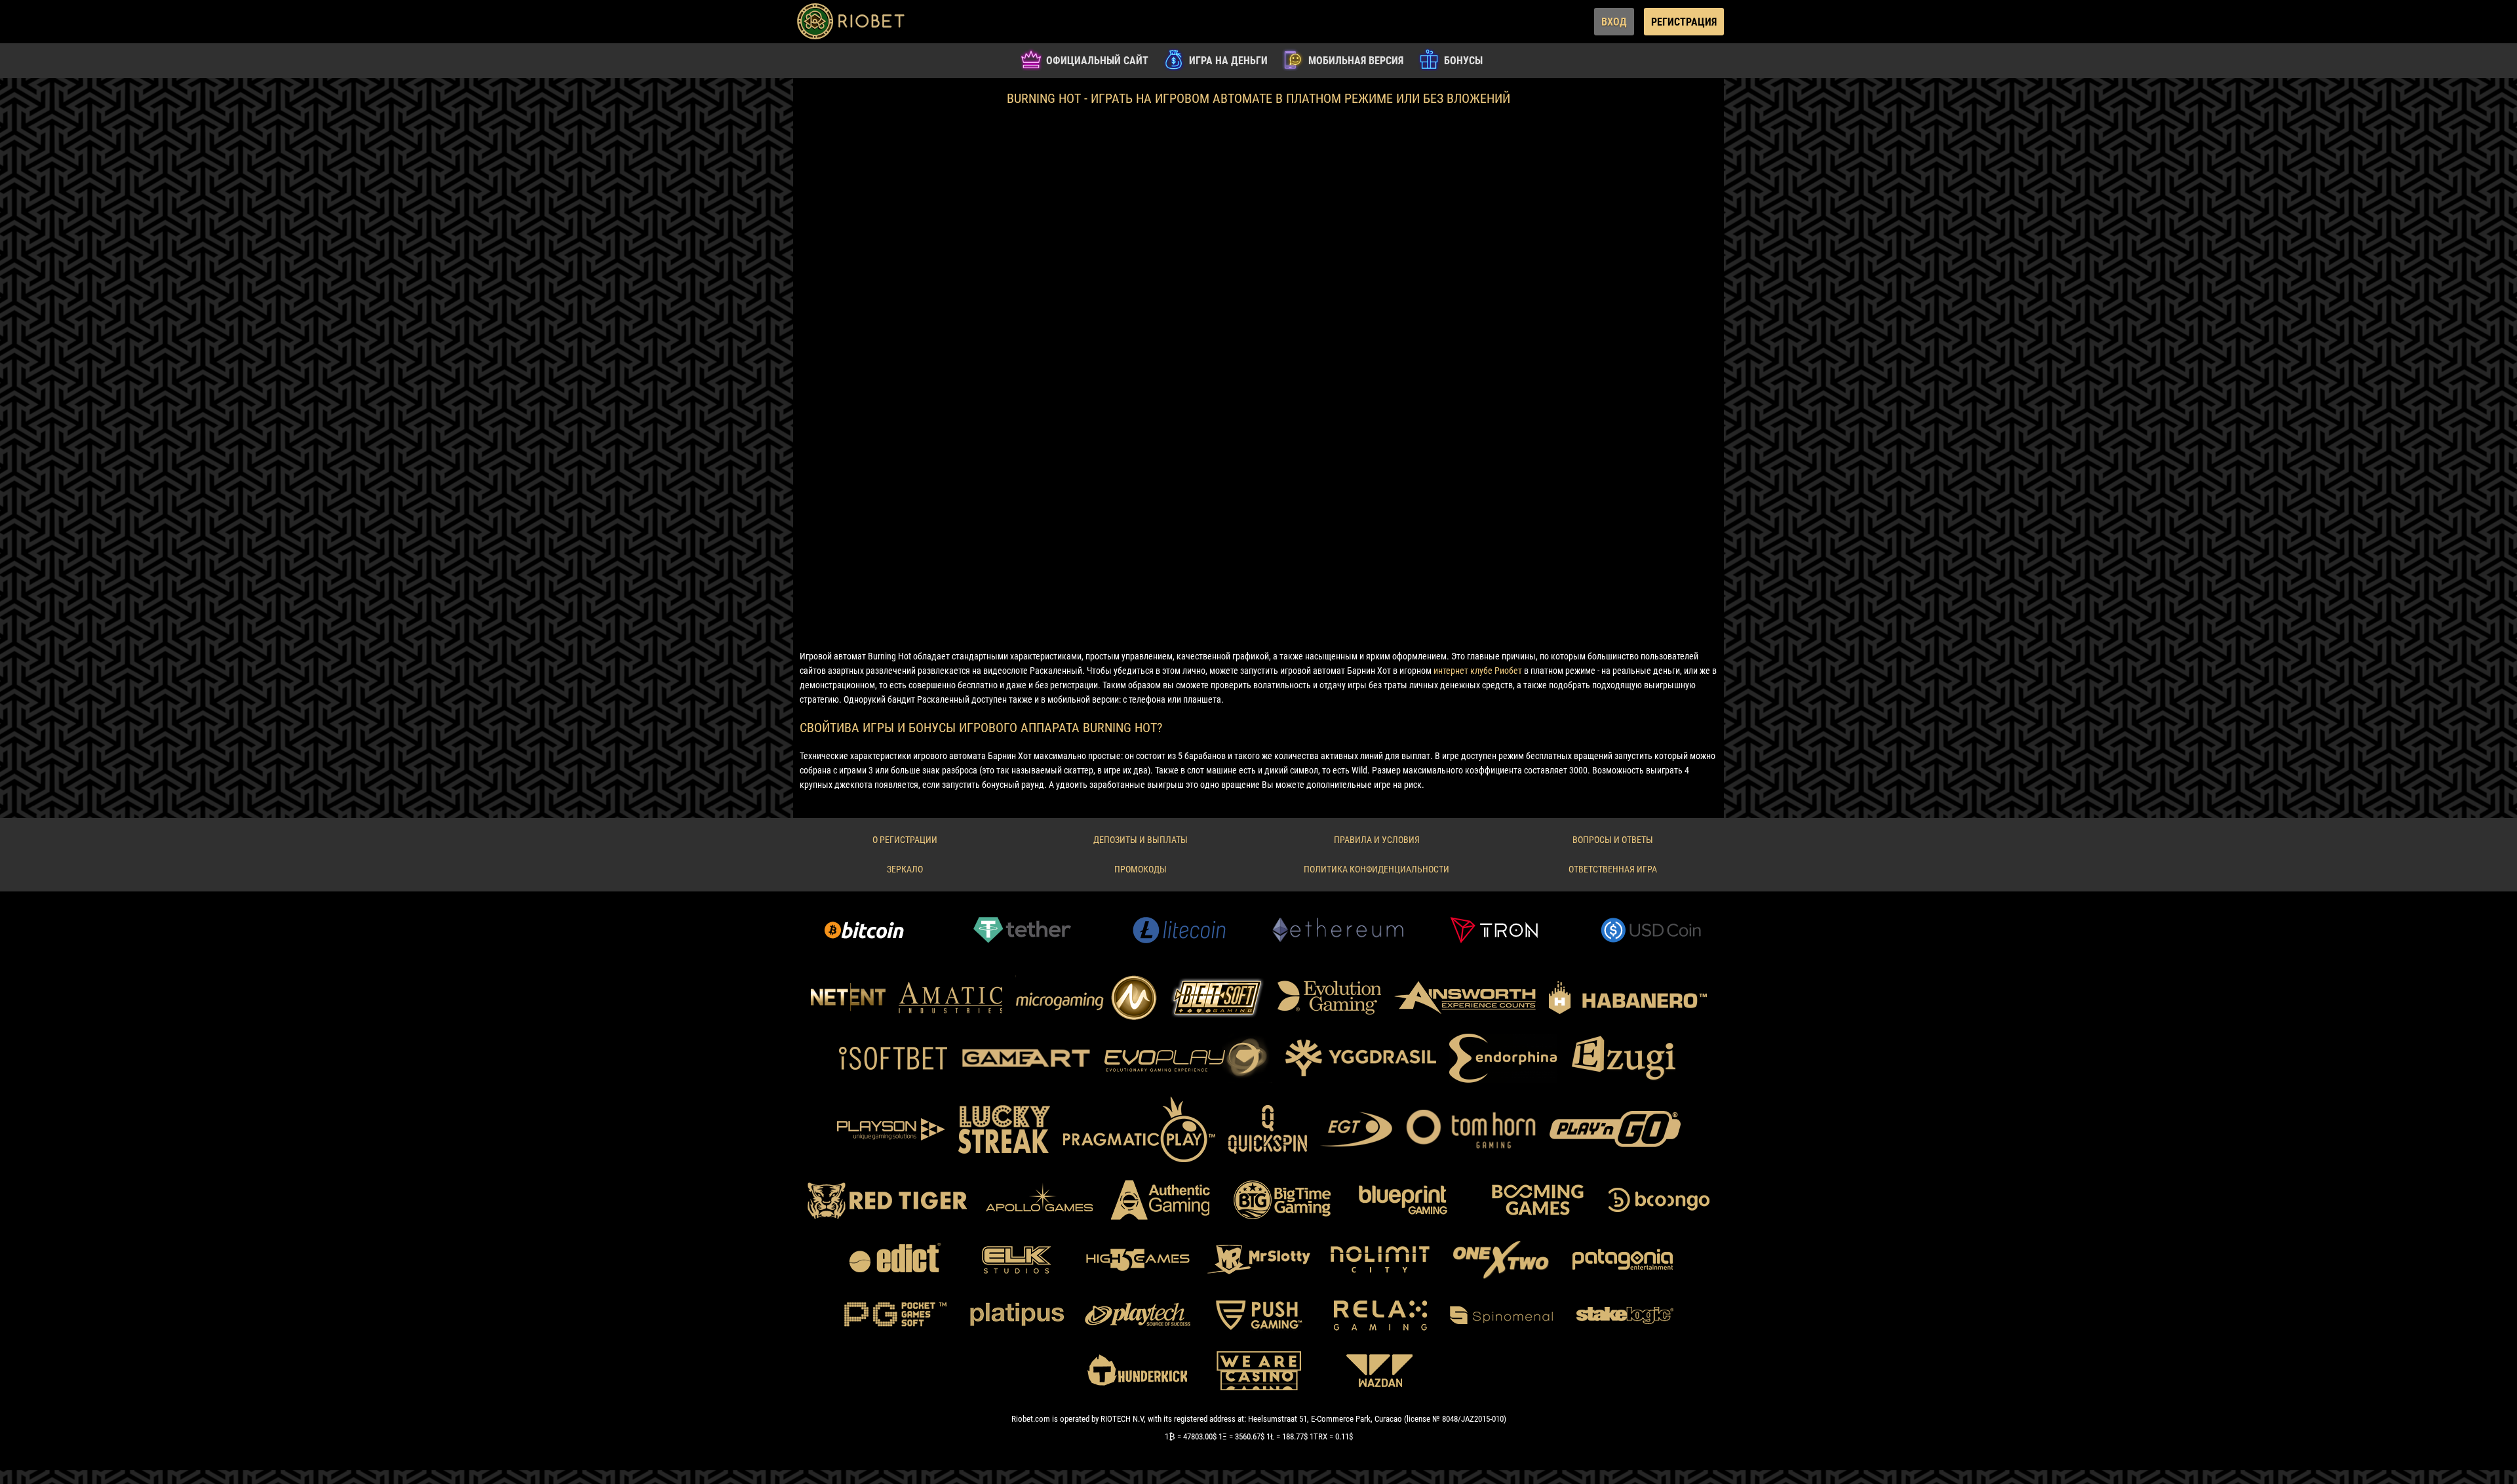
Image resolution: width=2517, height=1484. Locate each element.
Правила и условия (1377, 840)
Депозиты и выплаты (1141, 840)
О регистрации (905, 840)
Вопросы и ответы (1613, 840)
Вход (1614, 22)
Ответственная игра (1613, 869)
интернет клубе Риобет (1478, 671)
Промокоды (1141, 869)
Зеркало (905, 869)
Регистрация (1684, 22)
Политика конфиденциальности (1376, 869)
